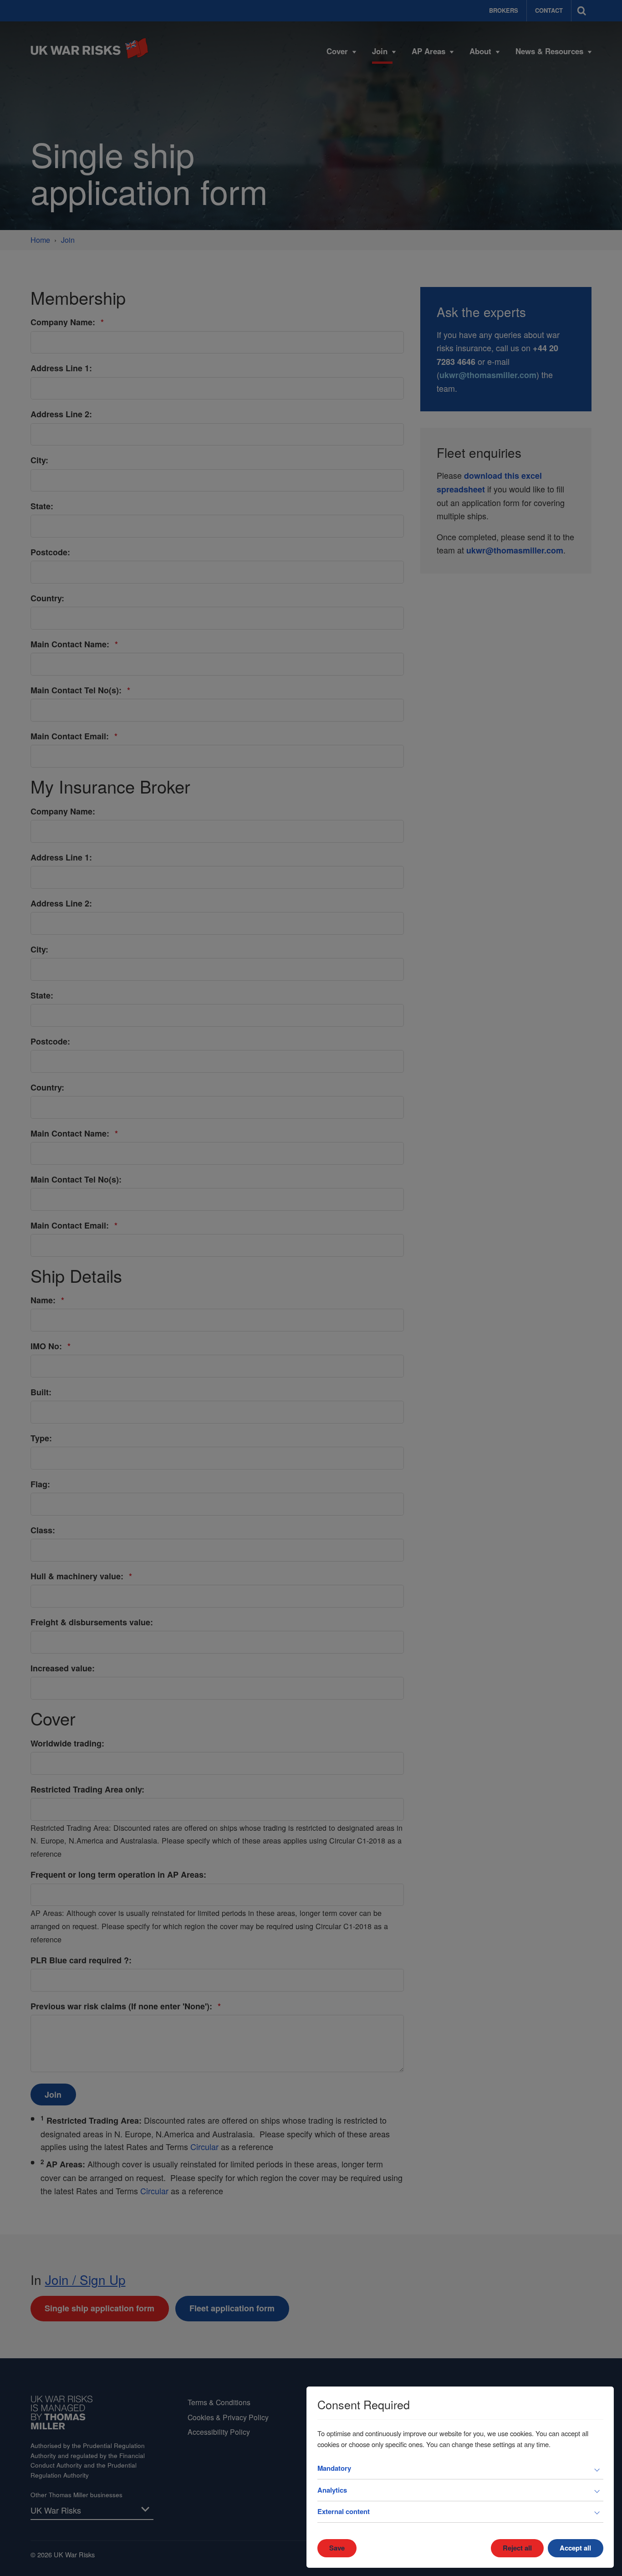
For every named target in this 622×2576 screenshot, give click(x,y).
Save (337, 2548)
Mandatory (334, 2468)
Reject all (517, 2548)
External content (344, 2511)
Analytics (332, 2490)
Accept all (575, 2548)
